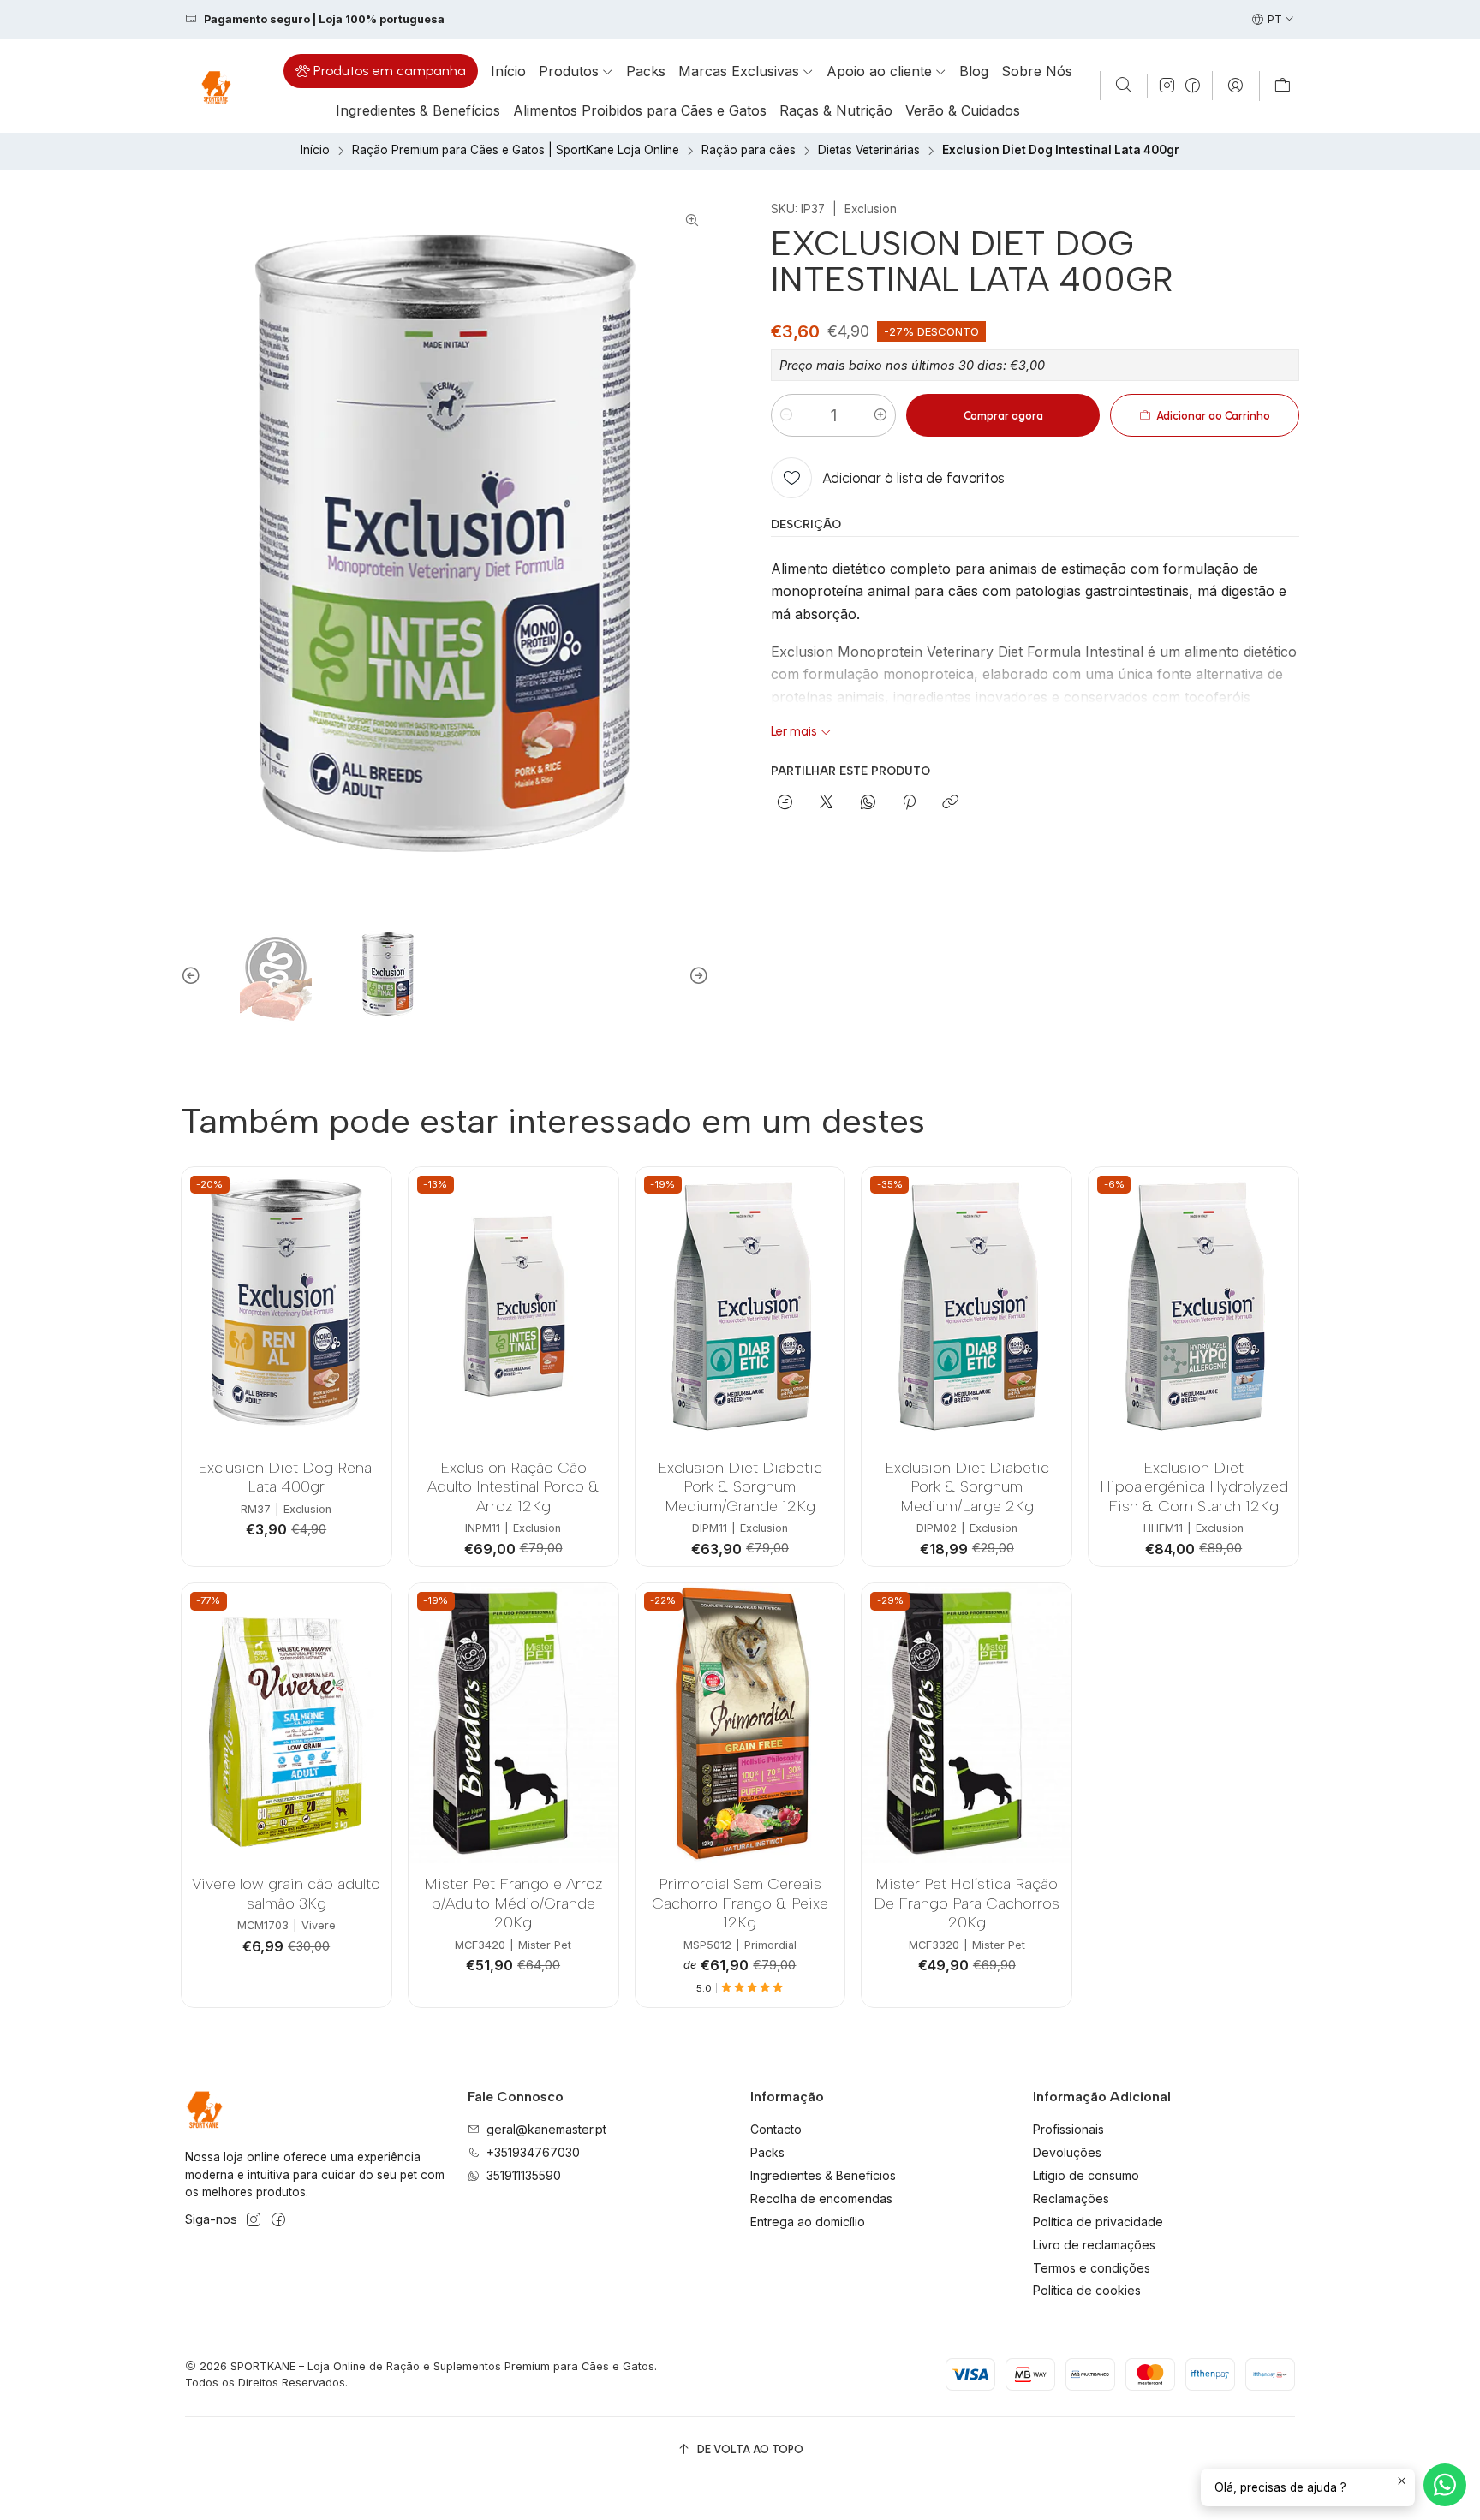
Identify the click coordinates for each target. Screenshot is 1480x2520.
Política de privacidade (1098, 2222)
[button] (381, 71)
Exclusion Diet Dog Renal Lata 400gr (286, 1477)
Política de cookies (1087, 2290)
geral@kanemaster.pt (546, 2129)
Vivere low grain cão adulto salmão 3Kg (286, 1893)
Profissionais (1068, 2129)
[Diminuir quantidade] (786, 415)
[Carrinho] (1283, 86)
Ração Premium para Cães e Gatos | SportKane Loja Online (516, 151)
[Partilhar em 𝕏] (827, 803)
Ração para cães (749, 151)
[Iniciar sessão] (1235, 86)
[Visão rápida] (365, 1329)
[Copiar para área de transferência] (950, 803)
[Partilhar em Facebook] (785, 803)
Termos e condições (1092, 2268)
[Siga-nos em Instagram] (1167, 86)
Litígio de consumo (1086, 2175)
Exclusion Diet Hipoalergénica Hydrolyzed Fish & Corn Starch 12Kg (1194, 1486)
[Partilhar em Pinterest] (909, 803)
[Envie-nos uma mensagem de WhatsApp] (1445, 2485)
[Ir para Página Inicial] (215, 86)
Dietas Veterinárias (869, 151)
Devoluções (1067, 2152)
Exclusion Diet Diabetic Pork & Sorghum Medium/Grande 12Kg (740, 1486)
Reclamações (1071, 2198)
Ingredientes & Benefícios (823, 2175)
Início (315, 151)
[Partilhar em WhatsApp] (868, 803)
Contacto (776, 2129)
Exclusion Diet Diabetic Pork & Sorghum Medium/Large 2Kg (967, 1486)
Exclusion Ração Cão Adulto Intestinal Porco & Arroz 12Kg (513, 1486)
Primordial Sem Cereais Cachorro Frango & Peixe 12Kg (740, 1903)
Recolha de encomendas (821, 2198)
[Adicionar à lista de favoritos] (365, 1285)
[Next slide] (696, 976)
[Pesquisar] (1124, 86)
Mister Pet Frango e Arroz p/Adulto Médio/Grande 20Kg (513, 1903)
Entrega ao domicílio (808, 2222)
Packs (767, 2152)
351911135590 (524, 2175)
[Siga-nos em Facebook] (1193, 86)
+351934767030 (533, 2152)
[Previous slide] (194, 976)
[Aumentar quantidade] (880, 415)
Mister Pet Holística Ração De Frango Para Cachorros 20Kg (967, 1903)
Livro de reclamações (1094, 2245)
